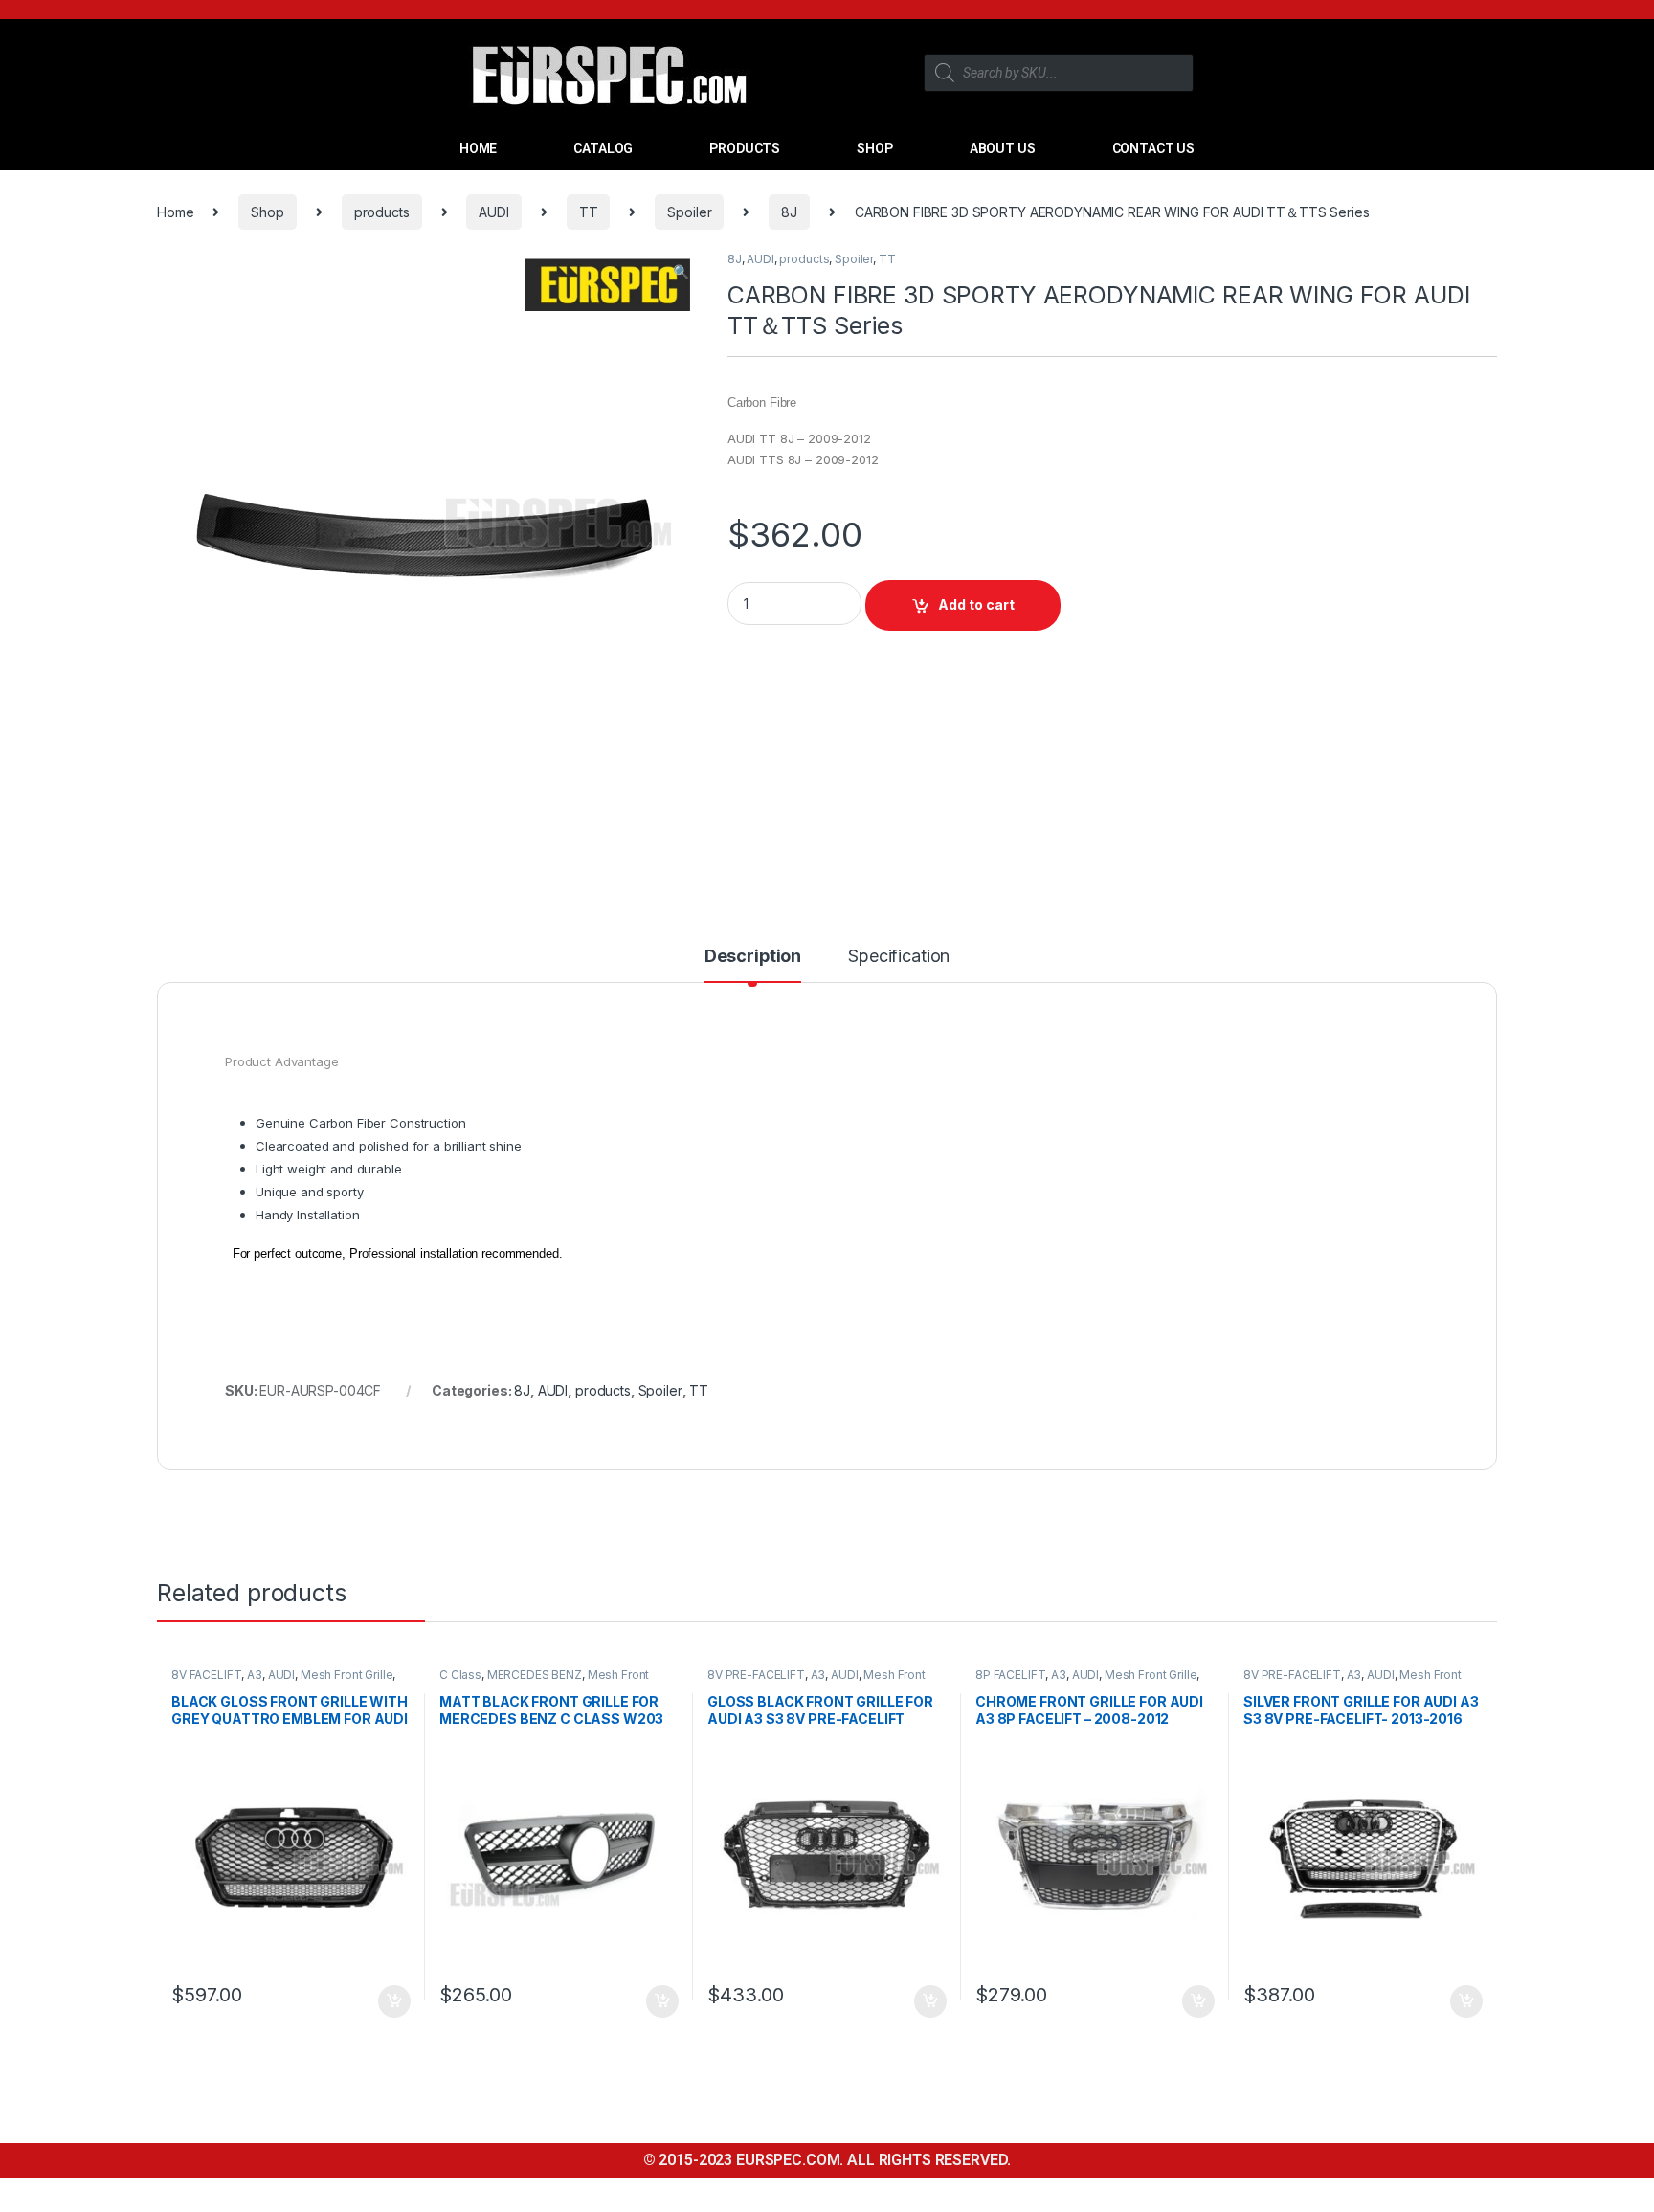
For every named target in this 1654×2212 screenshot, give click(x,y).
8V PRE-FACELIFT (756, 1675)
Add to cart (976, 604)
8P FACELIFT (1010, 1675)
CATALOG (603, 148)
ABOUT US (1003, 148)
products (382, 212)
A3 (255, 1675)
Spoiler (689, 212)
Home (175, 212)
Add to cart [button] (394, 2001)
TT (589, 212)
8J (789, 212)
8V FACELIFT (206, 1675)
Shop (267, 212)
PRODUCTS (745, 148)
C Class (460, 1675)
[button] (681, 272)
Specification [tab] (899, 957)
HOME (478, 148)
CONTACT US (1154, 148)
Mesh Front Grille (347, 1675)
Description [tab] (753, 957)
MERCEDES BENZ (535, 1675)
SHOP (874, 148)
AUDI (493, 212)
